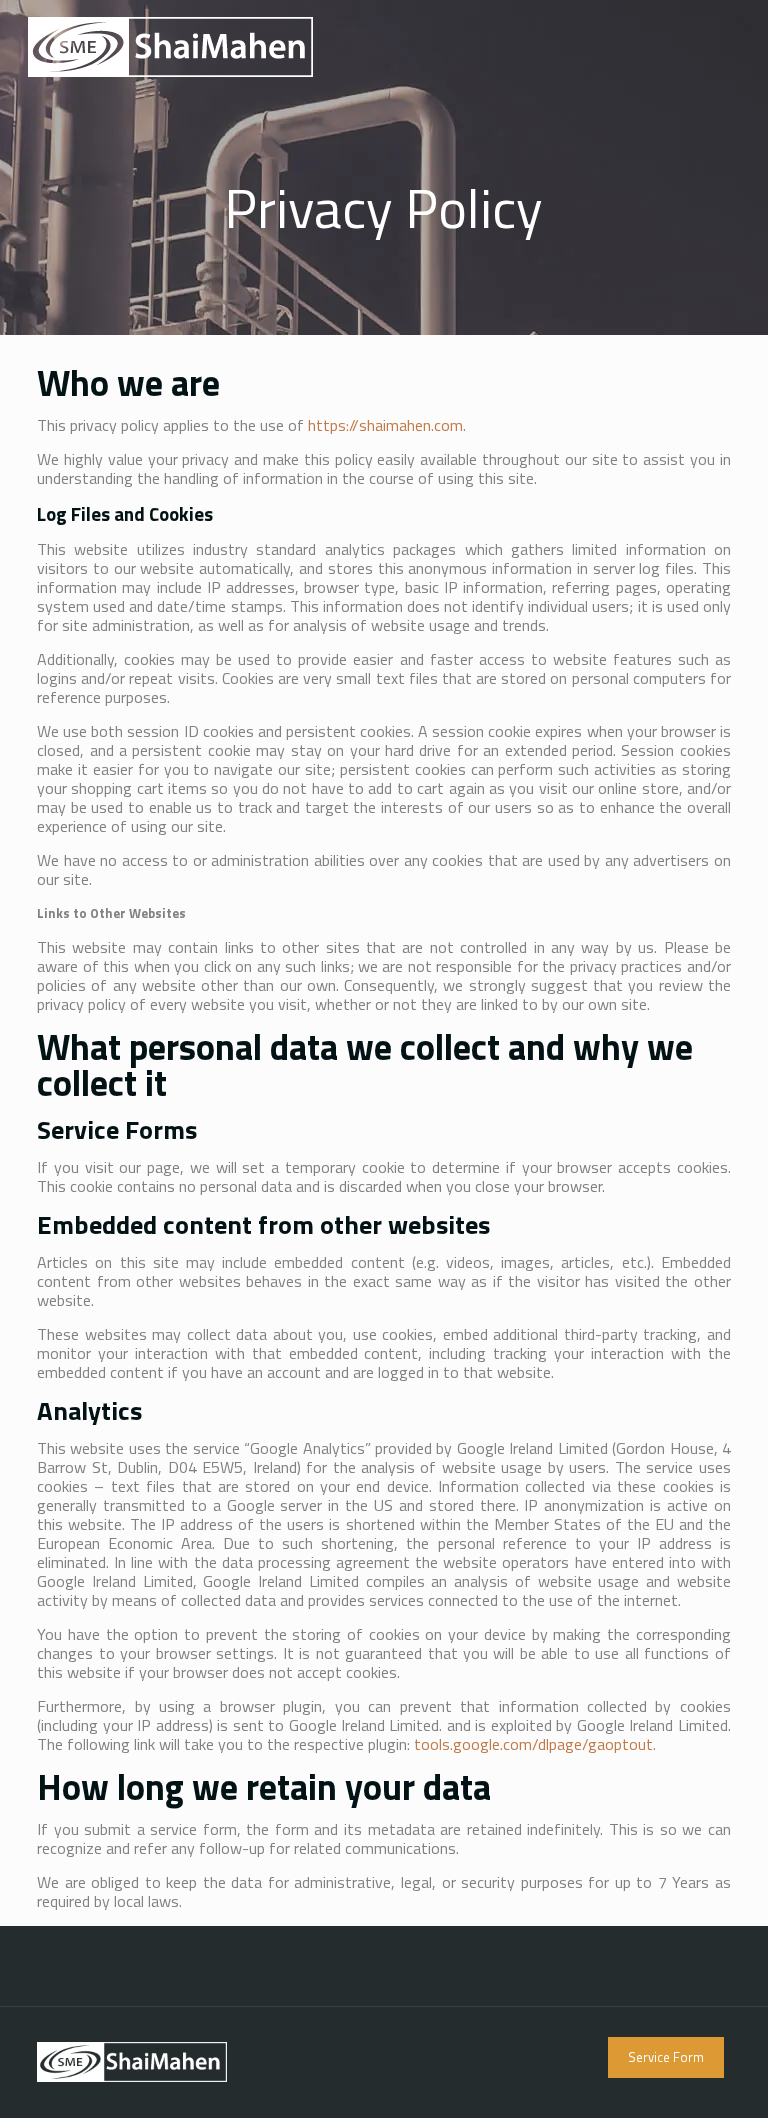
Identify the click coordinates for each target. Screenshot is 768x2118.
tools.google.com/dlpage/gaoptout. (535, 1744)
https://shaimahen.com (385, 425)
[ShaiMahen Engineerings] (170, 45)
